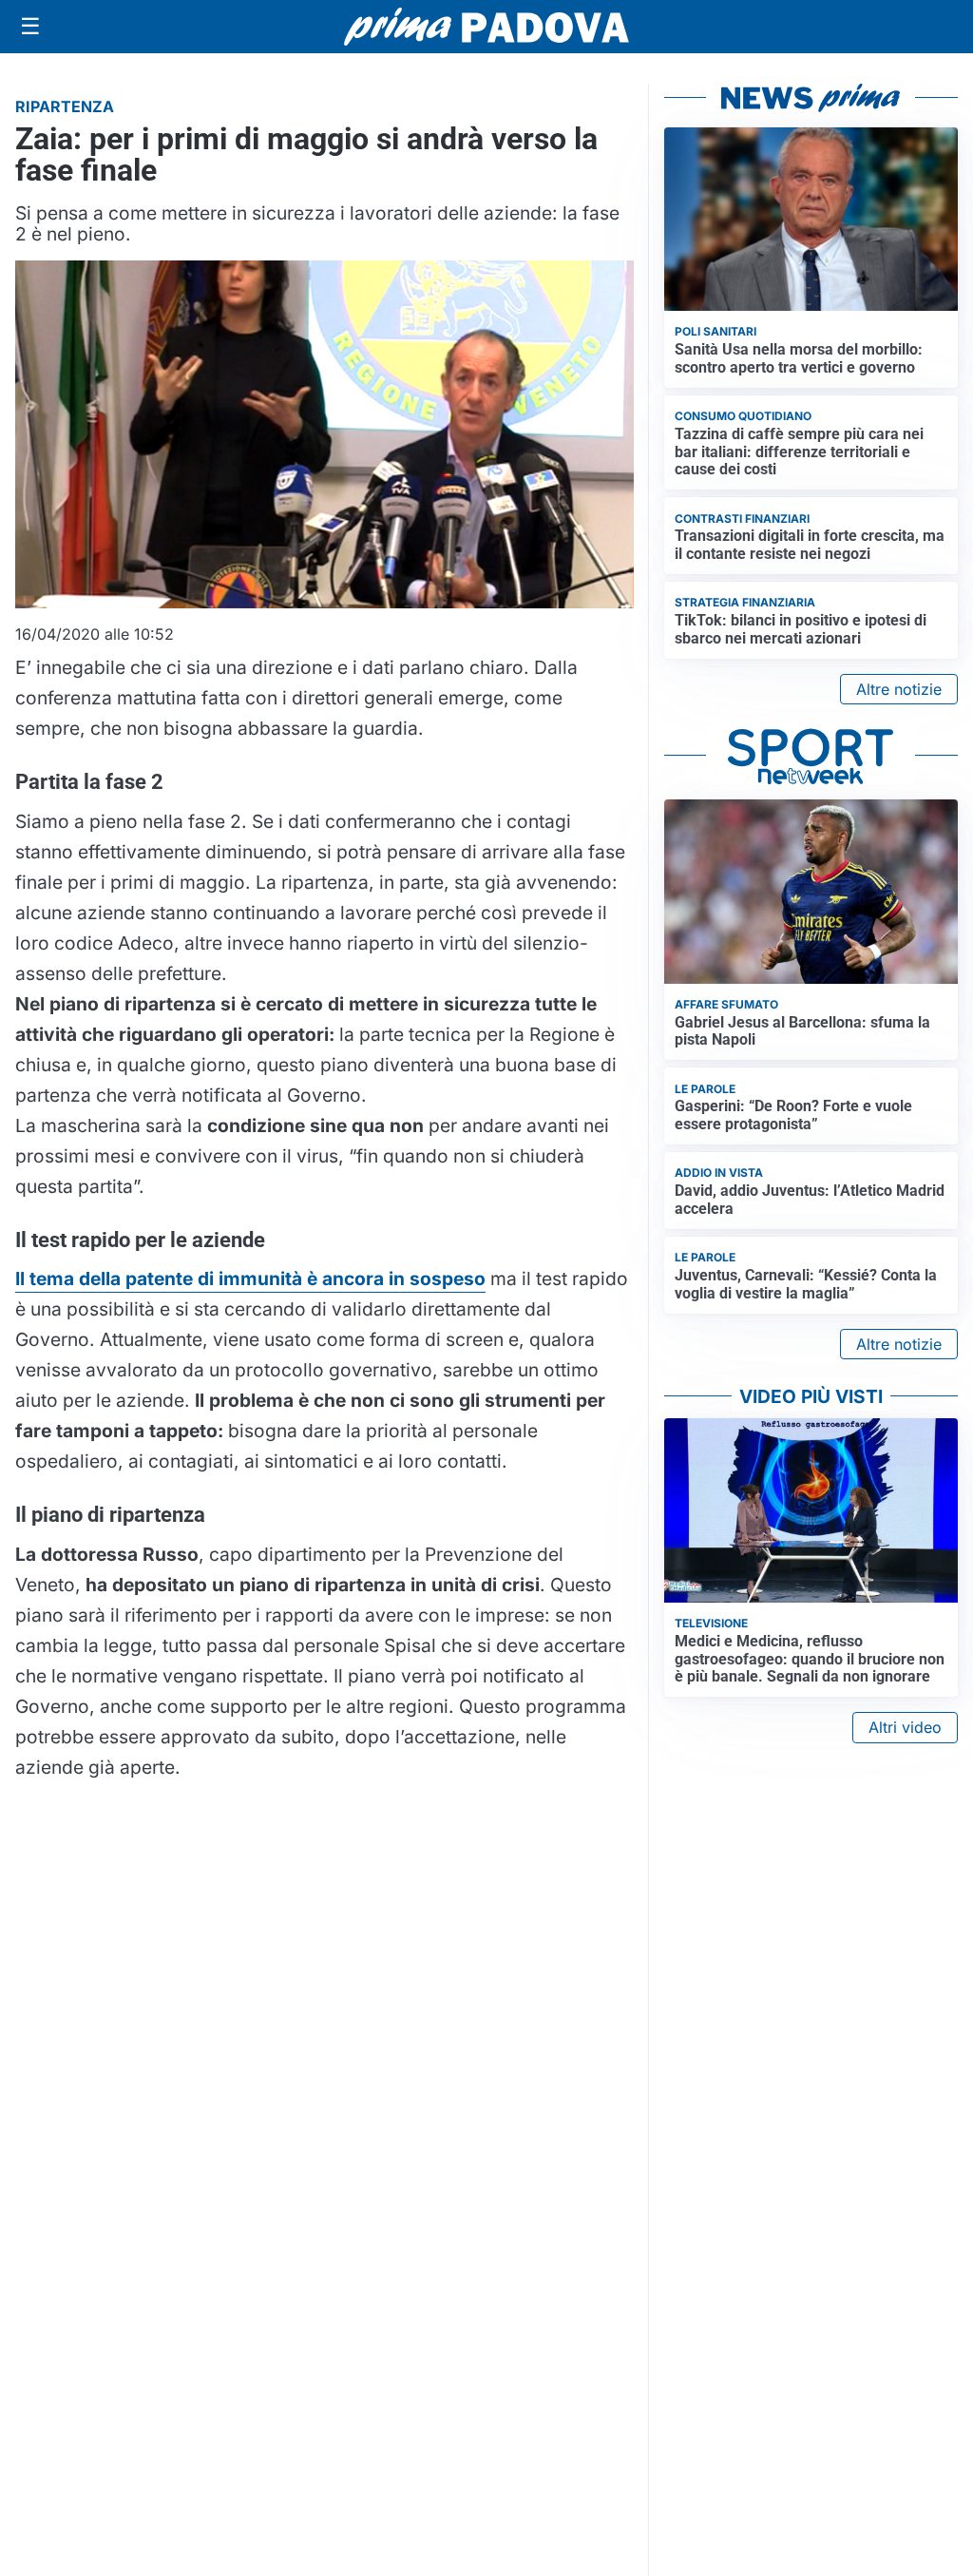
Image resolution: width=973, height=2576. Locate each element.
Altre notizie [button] (899, 689)
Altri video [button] (905, 1727)
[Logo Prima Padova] (486, 26)
